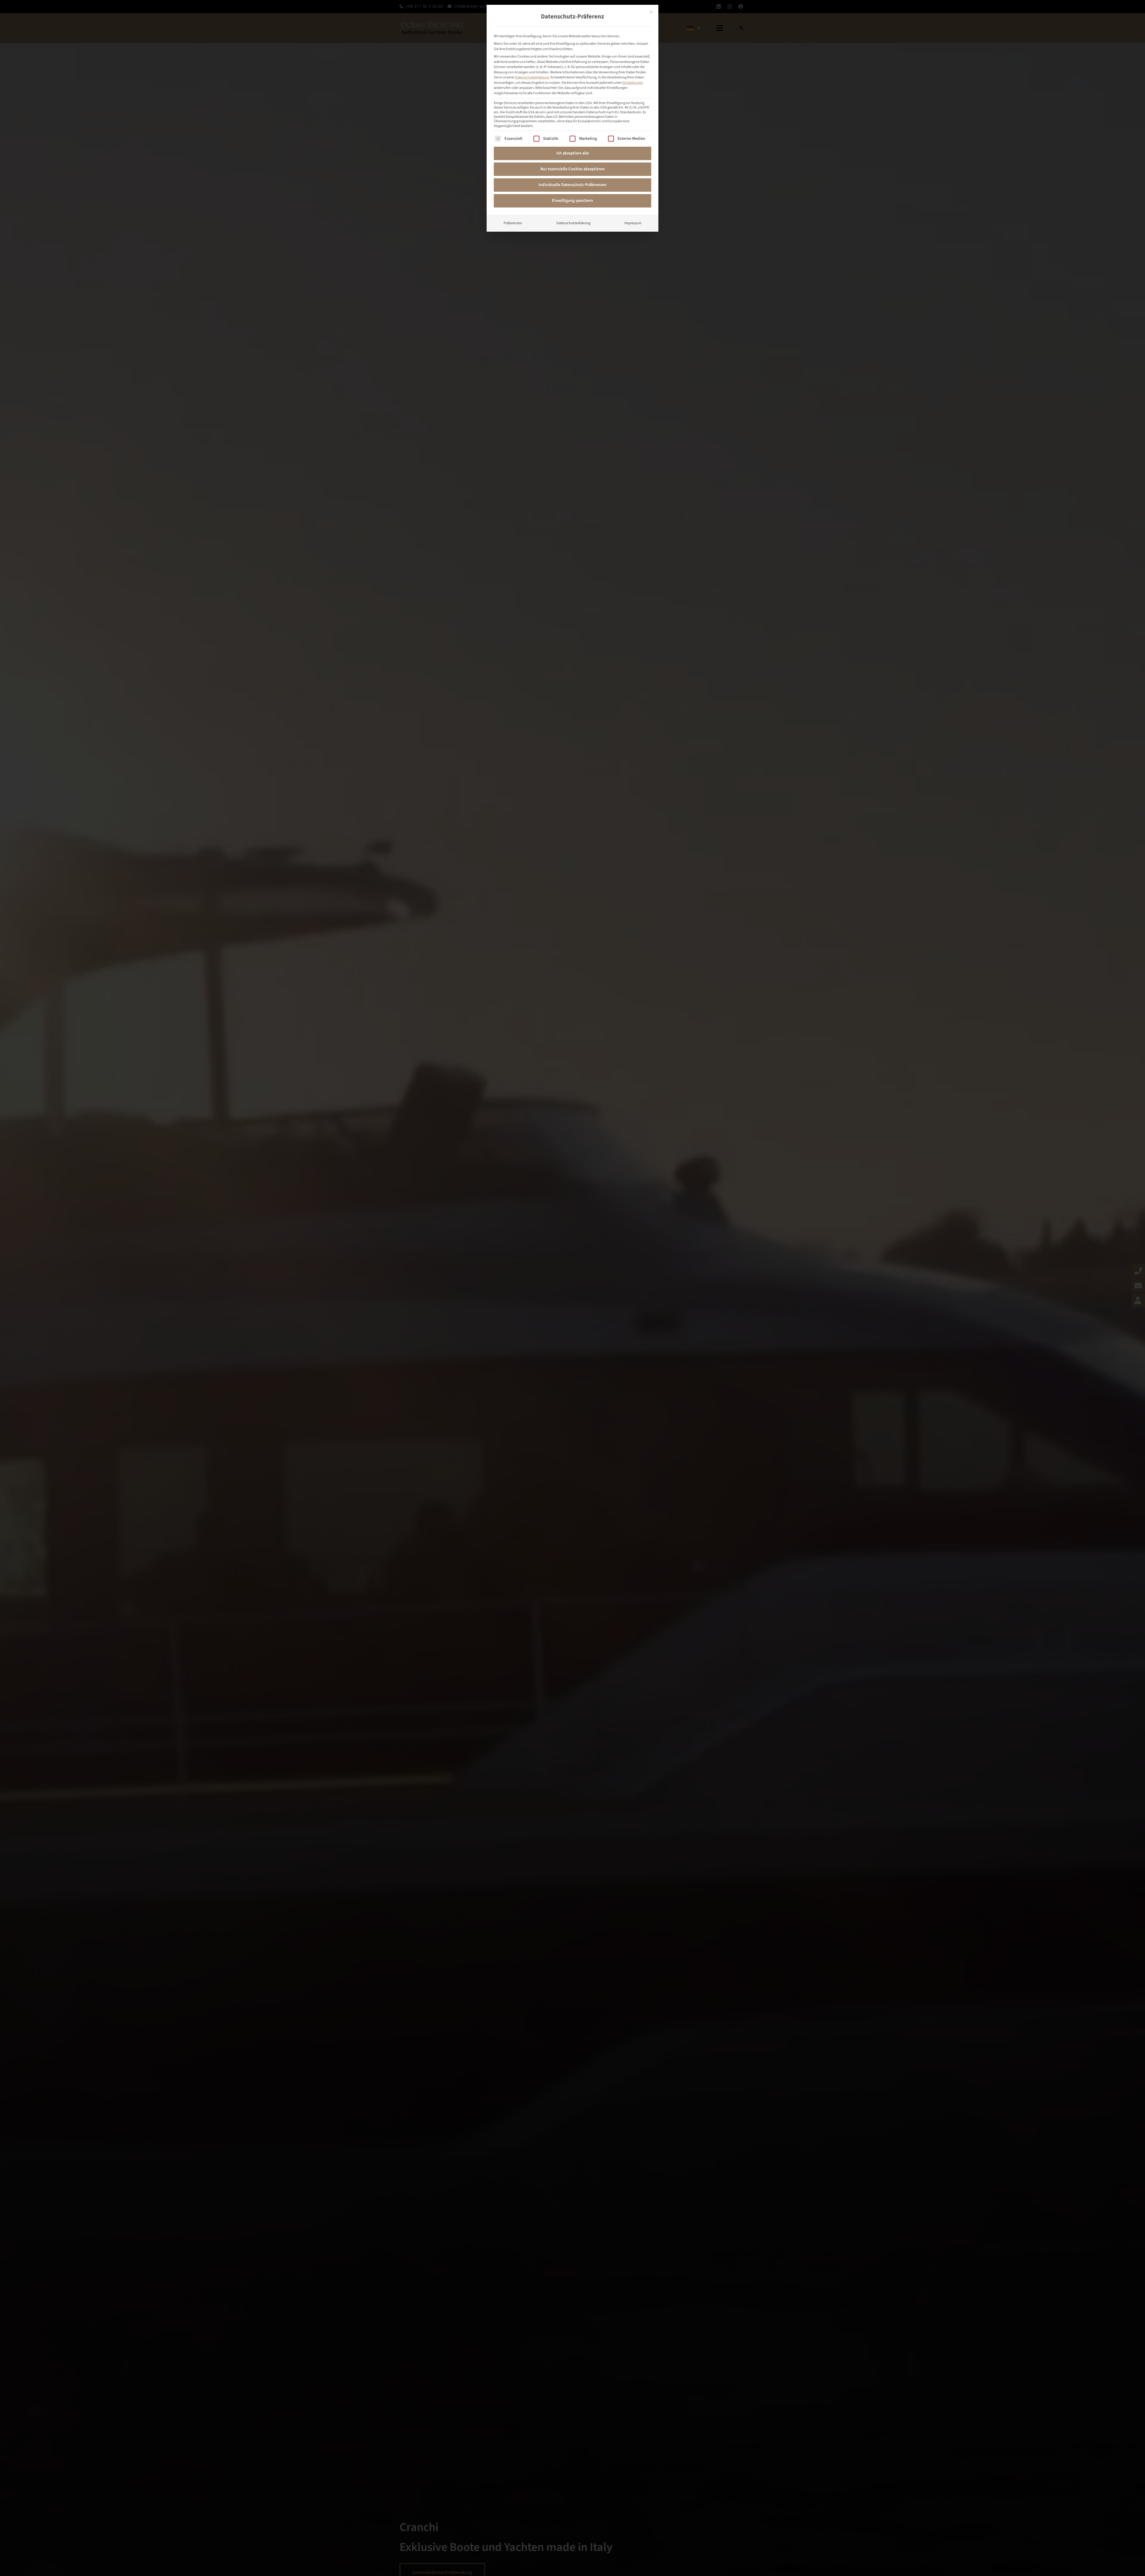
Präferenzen (513, 223)
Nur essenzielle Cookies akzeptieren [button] (572, 169)
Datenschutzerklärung (532, 77)
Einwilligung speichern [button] (572, 201)
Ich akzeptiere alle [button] (573, 153)
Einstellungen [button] (633, 83)
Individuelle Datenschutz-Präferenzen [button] (572, 185)
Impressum (633, 223)
